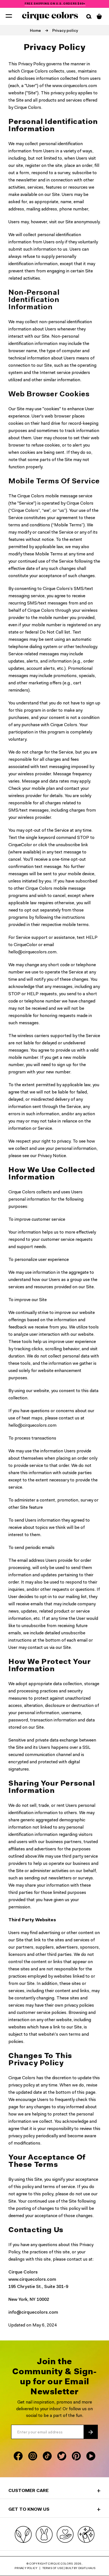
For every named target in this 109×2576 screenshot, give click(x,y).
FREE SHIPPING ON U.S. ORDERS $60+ (55, 4)
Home (35, 31)
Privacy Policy (26, 2568)
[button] (9, 16)
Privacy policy (65, 31)
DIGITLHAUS (87, 2568)
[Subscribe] (91, 2432)
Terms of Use (53, 2568)
